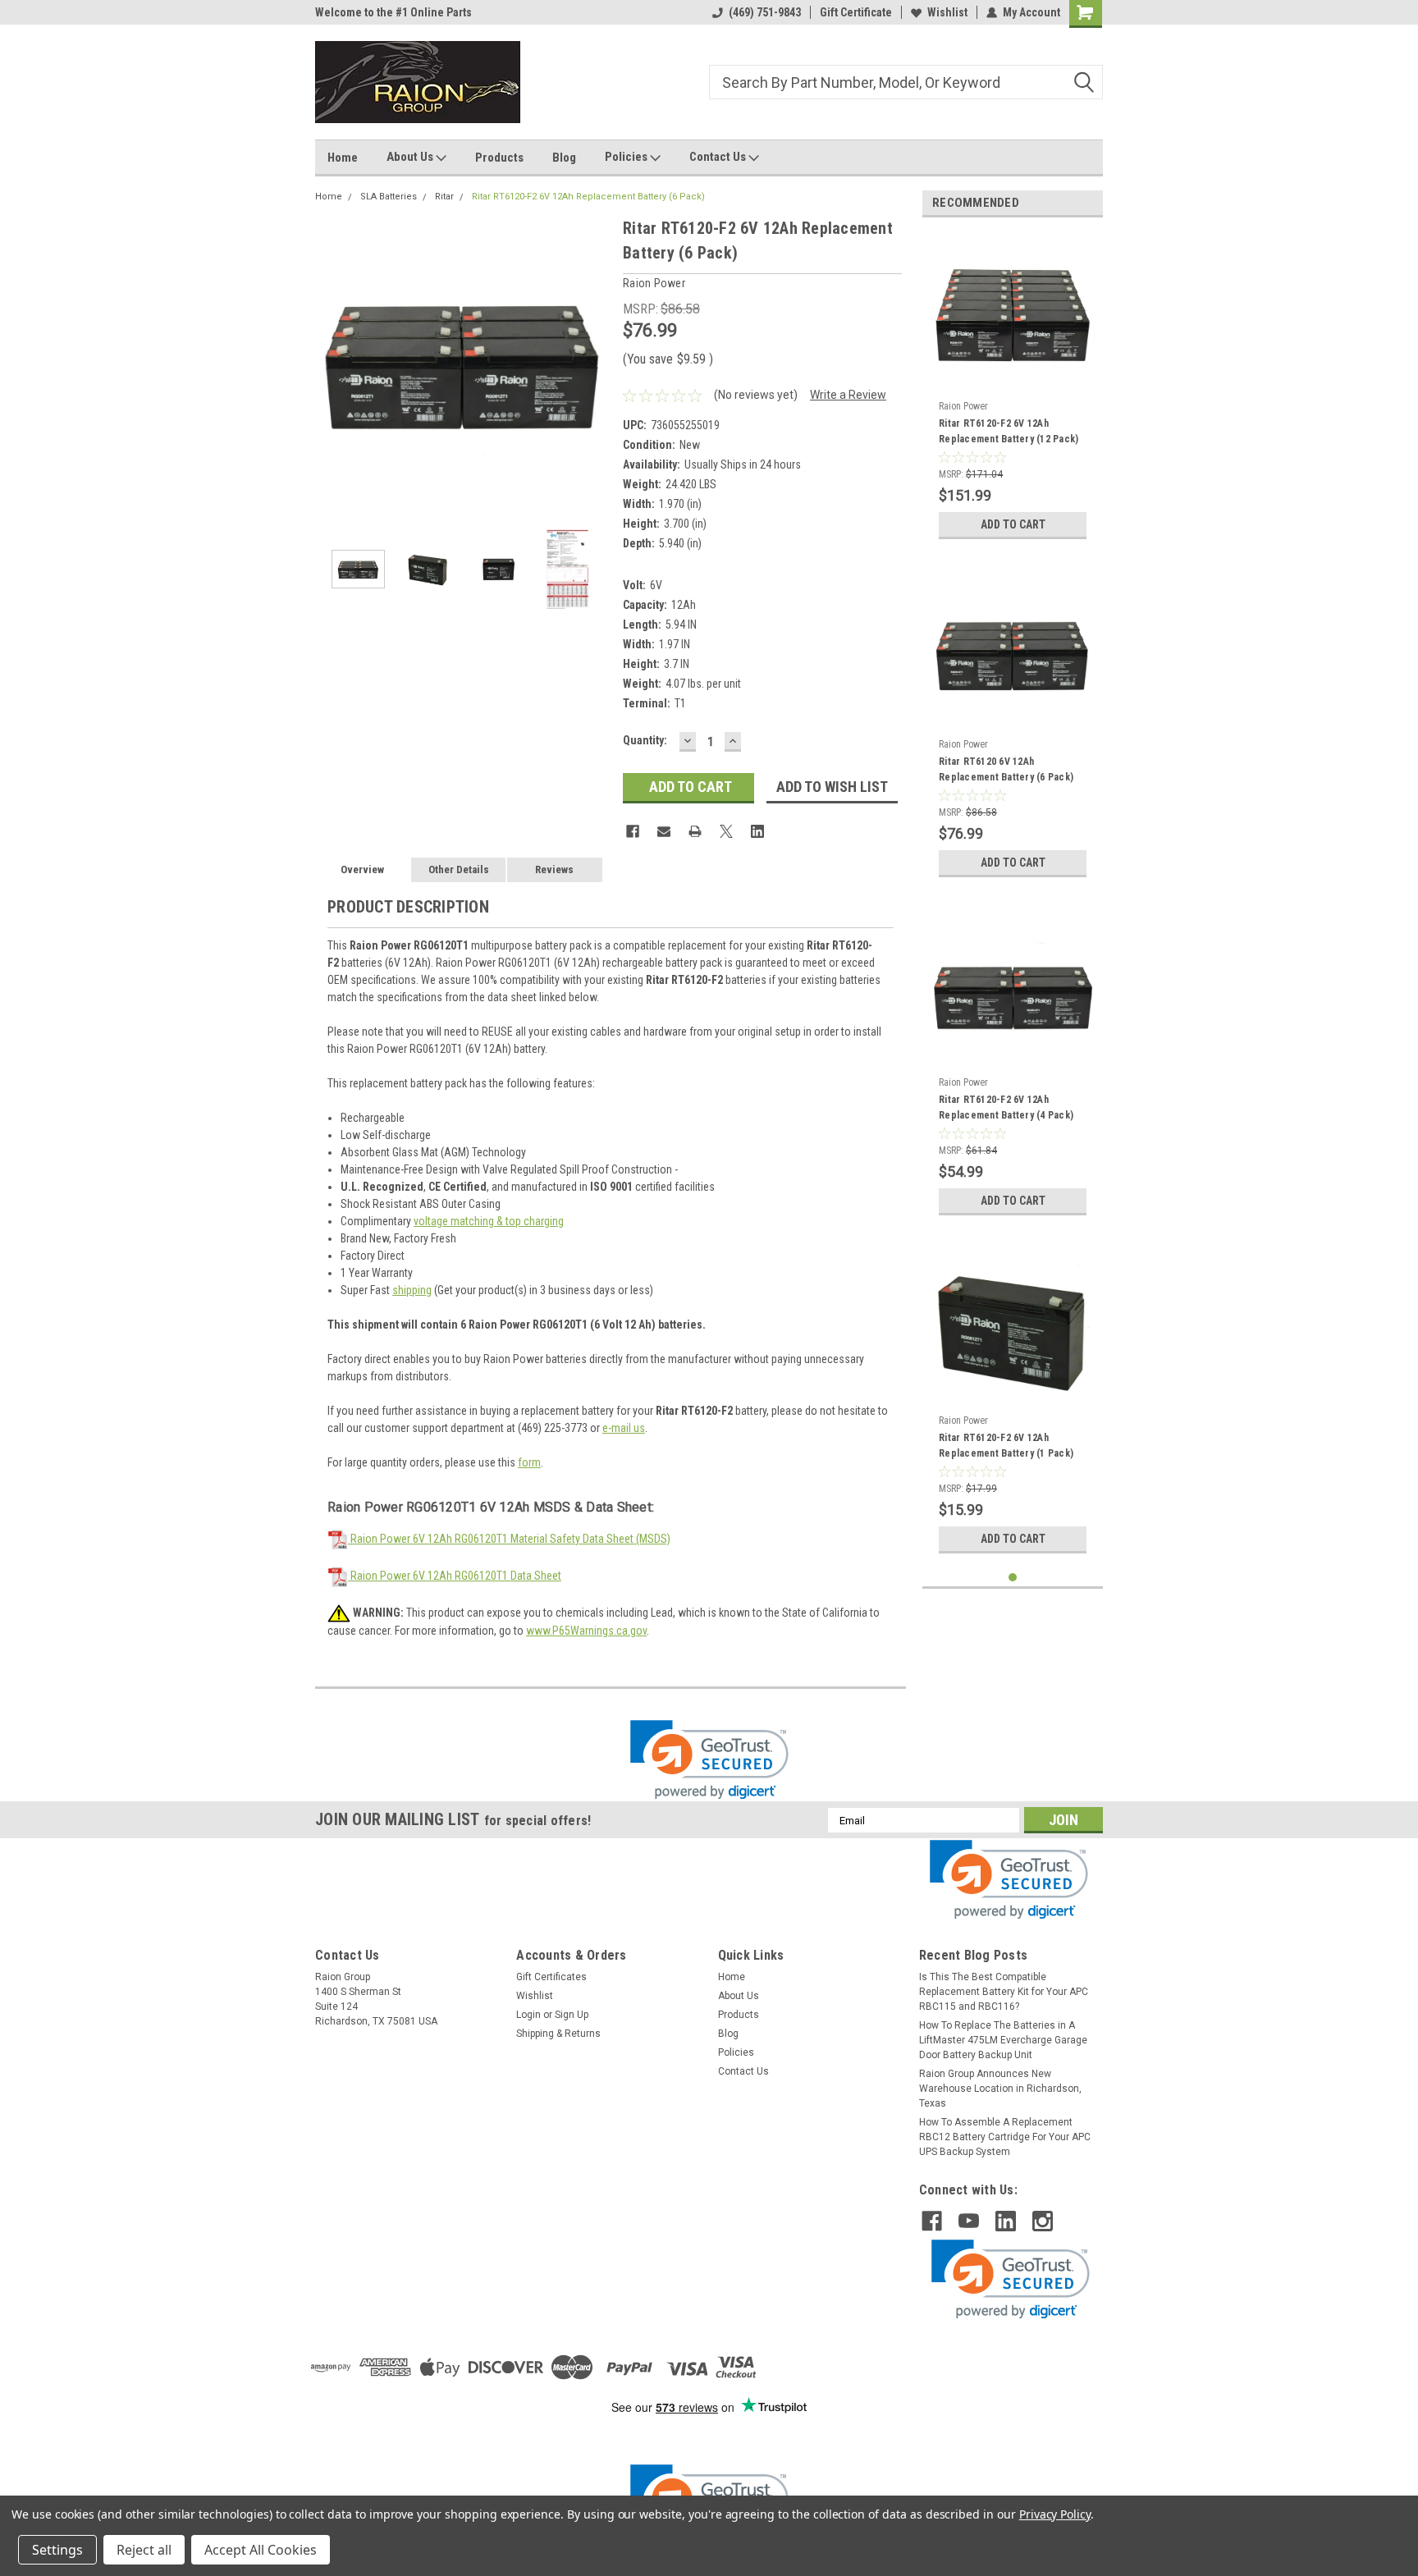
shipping (412, 1290)
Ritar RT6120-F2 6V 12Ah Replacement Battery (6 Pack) (588, 197)
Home (343, 158)
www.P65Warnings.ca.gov (586, 1631)
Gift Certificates (551, 1977)
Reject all (144, 2550)
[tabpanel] (1013, 389)
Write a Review (848, 395)
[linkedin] (1006, 2221)
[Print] (695, 831)
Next (594, 363)
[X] (726, 831)
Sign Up (572, 2015)
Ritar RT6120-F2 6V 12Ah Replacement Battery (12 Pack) (1009, 431)
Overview (362, 869)
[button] (709, 1760)
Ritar (444, 197)
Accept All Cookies (261, 2550)
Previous (332, 363)
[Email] (664, 831)
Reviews (554, 869)
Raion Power (963, 406)
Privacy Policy (1055, 2514)
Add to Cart (1013, 524)
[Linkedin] (757, 831)
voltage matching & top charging (489, 1221)
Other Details (459, 869)
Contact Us (719, 157)
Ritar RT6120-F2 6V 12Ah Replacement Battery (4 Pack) (1006, 1107)
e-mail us (624, 1428)
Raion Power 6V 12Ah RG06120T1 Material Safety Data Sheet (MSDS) (509, 1539)
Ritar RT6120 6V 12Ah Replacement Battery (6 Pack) (1006, 769)
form (529, 1462)
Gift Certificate (856, 12)
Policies (627, 157)
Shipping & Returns (558, 2034)
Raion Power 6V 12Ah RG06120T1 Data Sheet (455, 1576)
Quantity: (645, 740)
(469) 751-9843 (765, 12)
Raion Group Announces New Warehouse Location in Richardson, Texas (1000, 2089)
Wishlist (947, 12)
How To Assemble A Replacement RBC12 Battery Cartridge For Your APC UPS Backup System (1005, 2137)
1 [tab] (1013, 1578)
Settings (57, 2550)
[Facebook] (633, 831)
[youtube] (969, 2221)
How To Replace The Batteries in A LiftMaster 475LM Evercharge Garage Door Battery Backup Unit (1003, 2040)
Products (499, 158)
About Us (411, 157)
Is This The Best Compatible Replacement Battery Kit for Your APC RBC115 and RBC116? (1004, 1992)
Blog (564, 158)
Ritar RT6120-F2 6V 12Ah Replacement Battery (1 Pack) (1006, 1446)
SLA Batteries (389, 197)
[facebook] (932, 2221)
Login (528, 2015)
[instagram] (1043, 2221)
